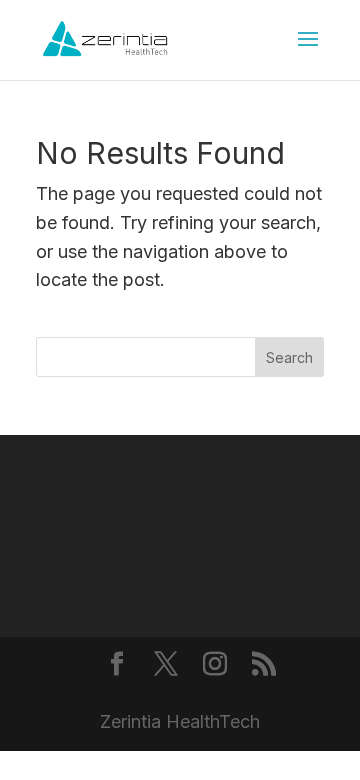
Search (289, 357)
